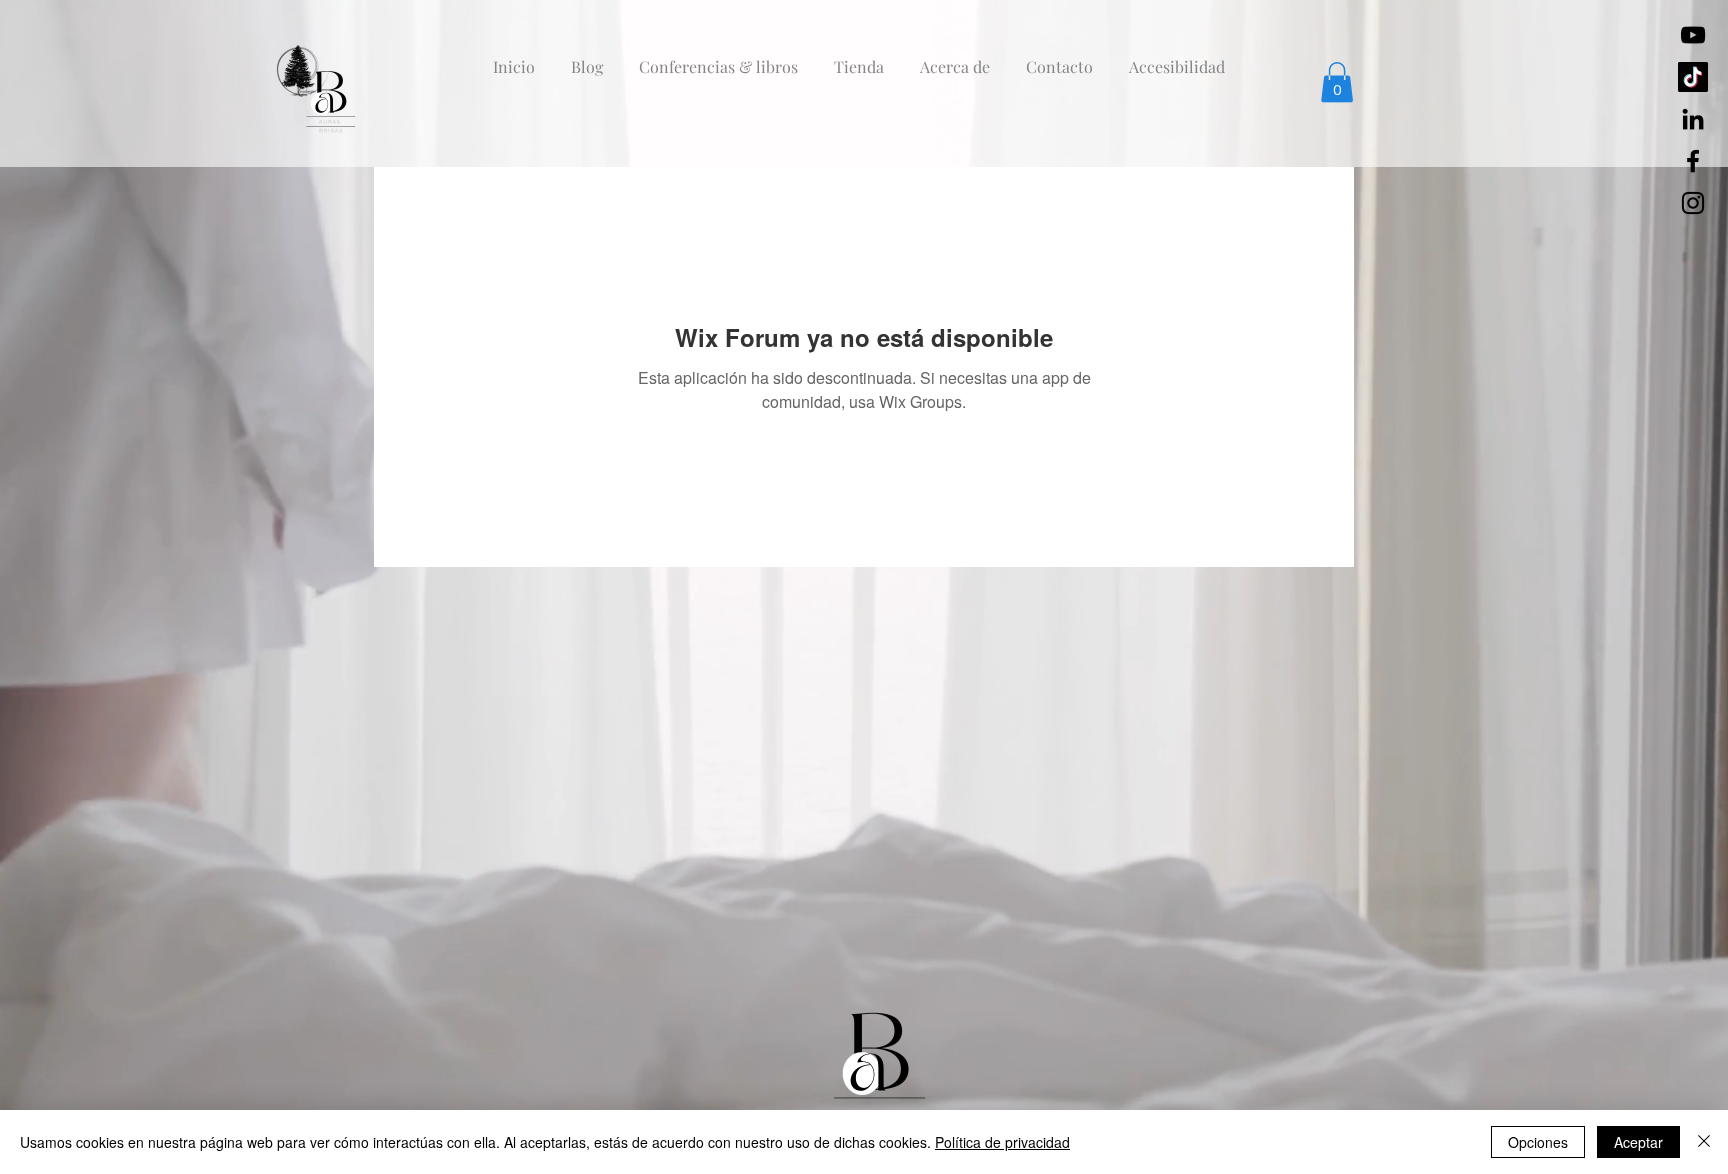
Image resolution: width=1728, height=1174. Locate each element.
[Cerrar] (1704, 1142)
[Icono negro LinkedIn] (1693, 119)
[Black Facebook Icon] (1693, 161)
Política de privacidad (1002, 1142)
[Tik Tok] (1693, 77)
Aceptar (1638, 1142)
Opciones (1538, 1142)
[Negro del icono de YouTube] (1693, 35)
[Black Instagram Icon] (1693, 203)
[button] (1337, 82)
